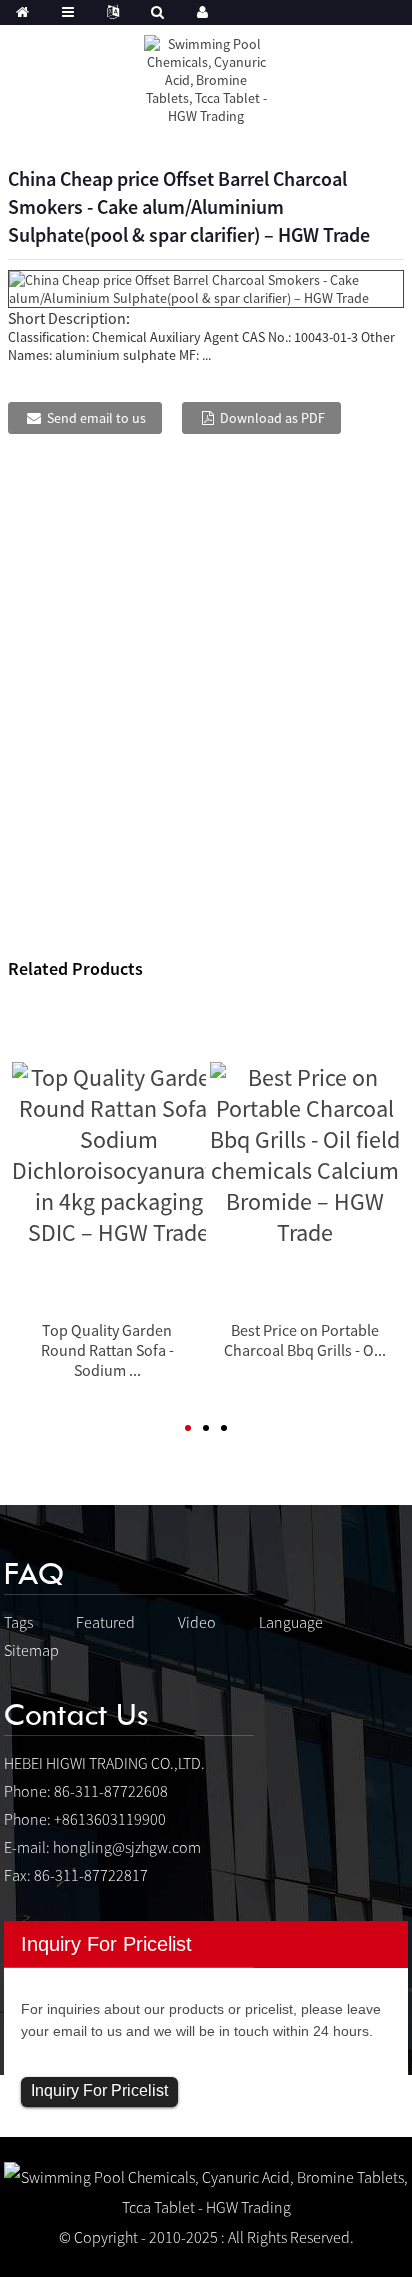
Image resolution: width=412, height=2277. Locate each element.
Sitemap (31, 1650)
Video (197, 1622)
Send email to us (96, 418)
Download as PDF (272, 418)
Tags (18, 1622)
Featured (105, 1622)
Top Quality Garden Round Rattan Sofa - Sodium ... (107, 1350)
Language (291, 1622)
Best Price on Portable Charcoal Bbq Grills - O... (305, 1340)
